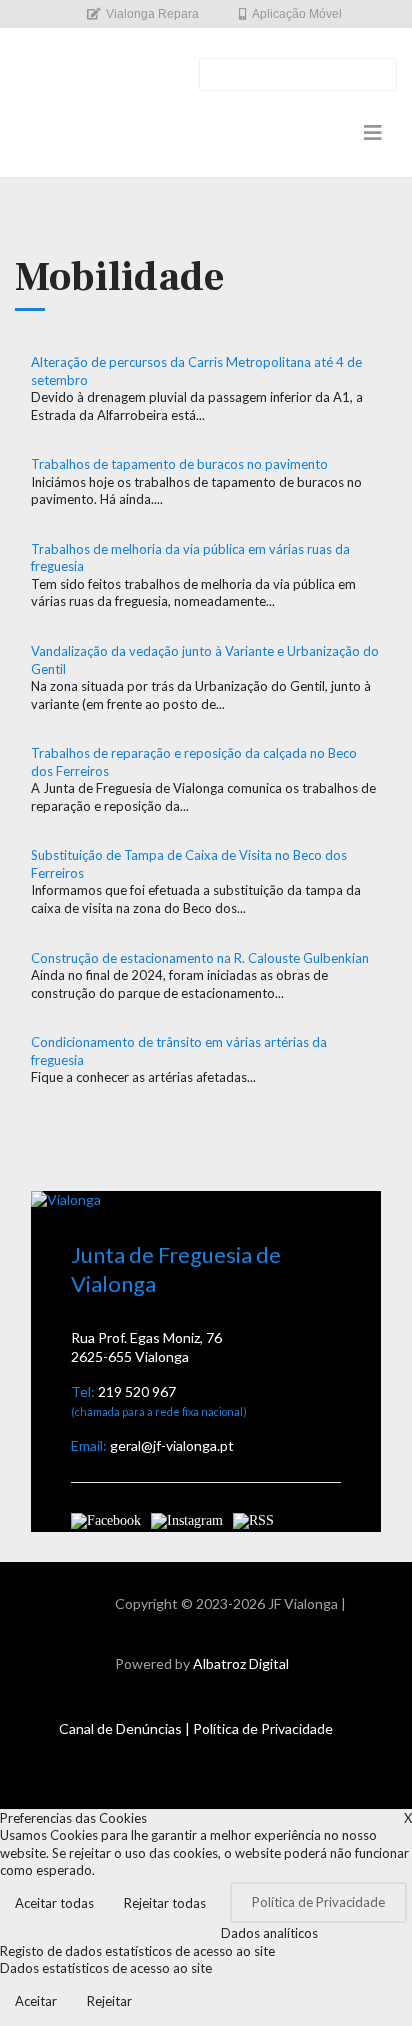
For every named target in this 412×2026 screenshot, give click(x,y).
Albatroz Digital (241, 1663)
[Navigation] (373, 132)
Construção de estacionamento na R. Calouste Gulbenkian (200, 958)
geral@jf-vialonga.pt (172, 1445)
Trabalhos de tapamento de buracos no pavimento (179, 464)
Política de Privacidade (263, 1728)
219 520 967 (137, 1391)
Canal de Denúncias (120, 1728)
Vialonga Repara (152, 14)
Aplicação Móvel (297, 14)
